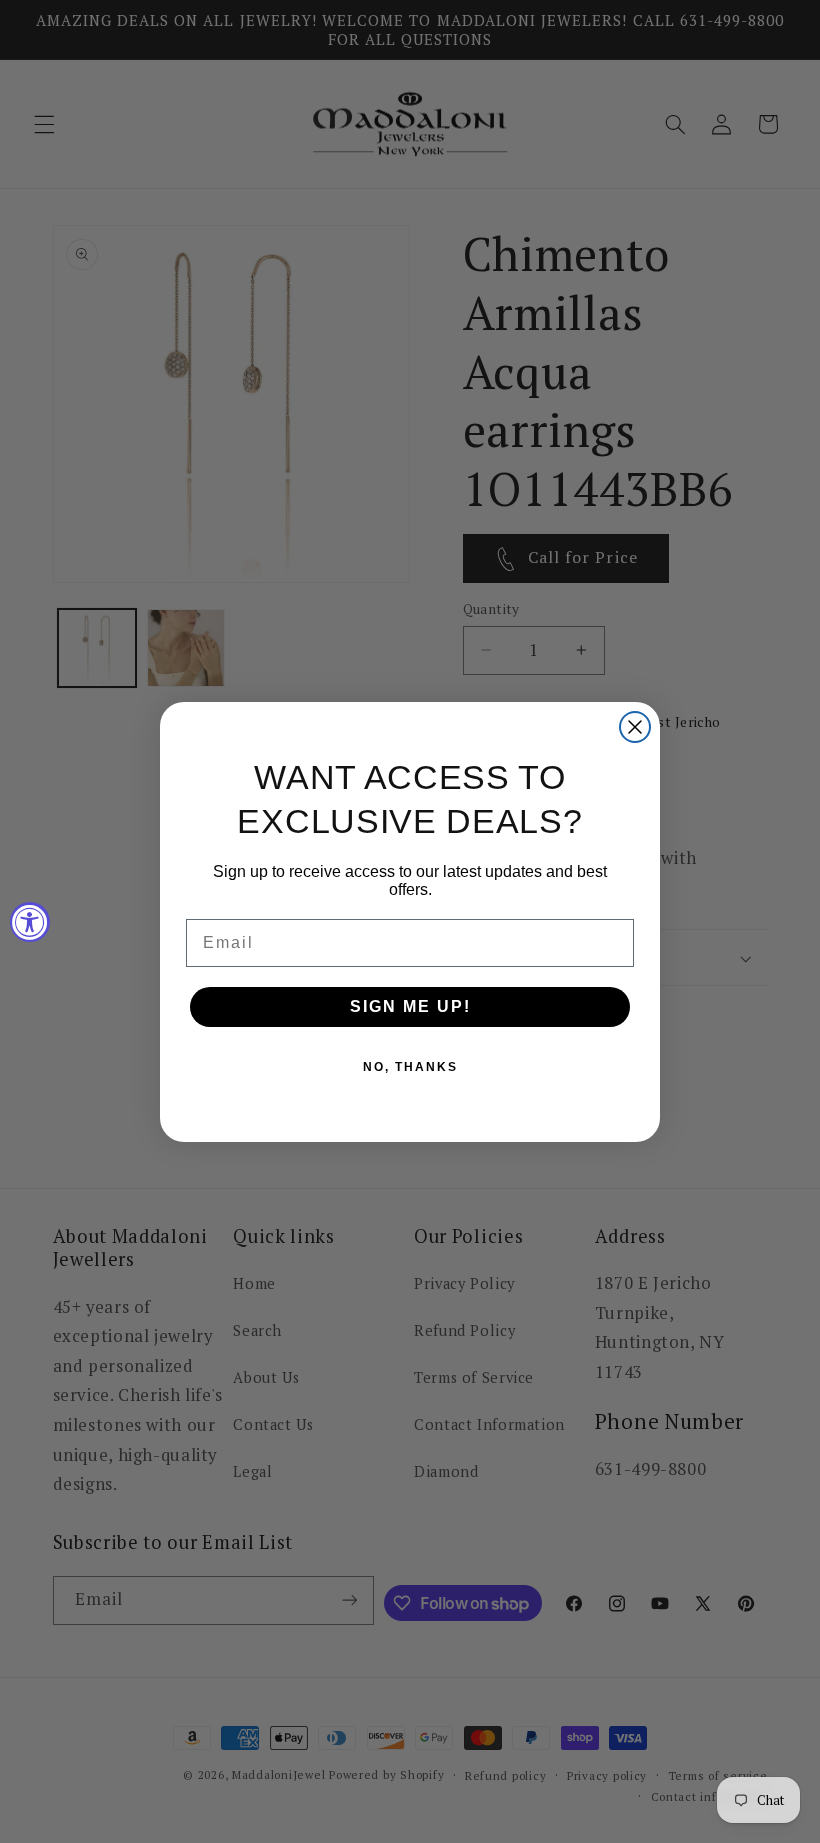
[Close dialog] (635, 727)
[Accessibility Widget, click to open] (30, 922)
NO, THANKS (410, 1067)
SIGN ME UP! (410, 1006)
